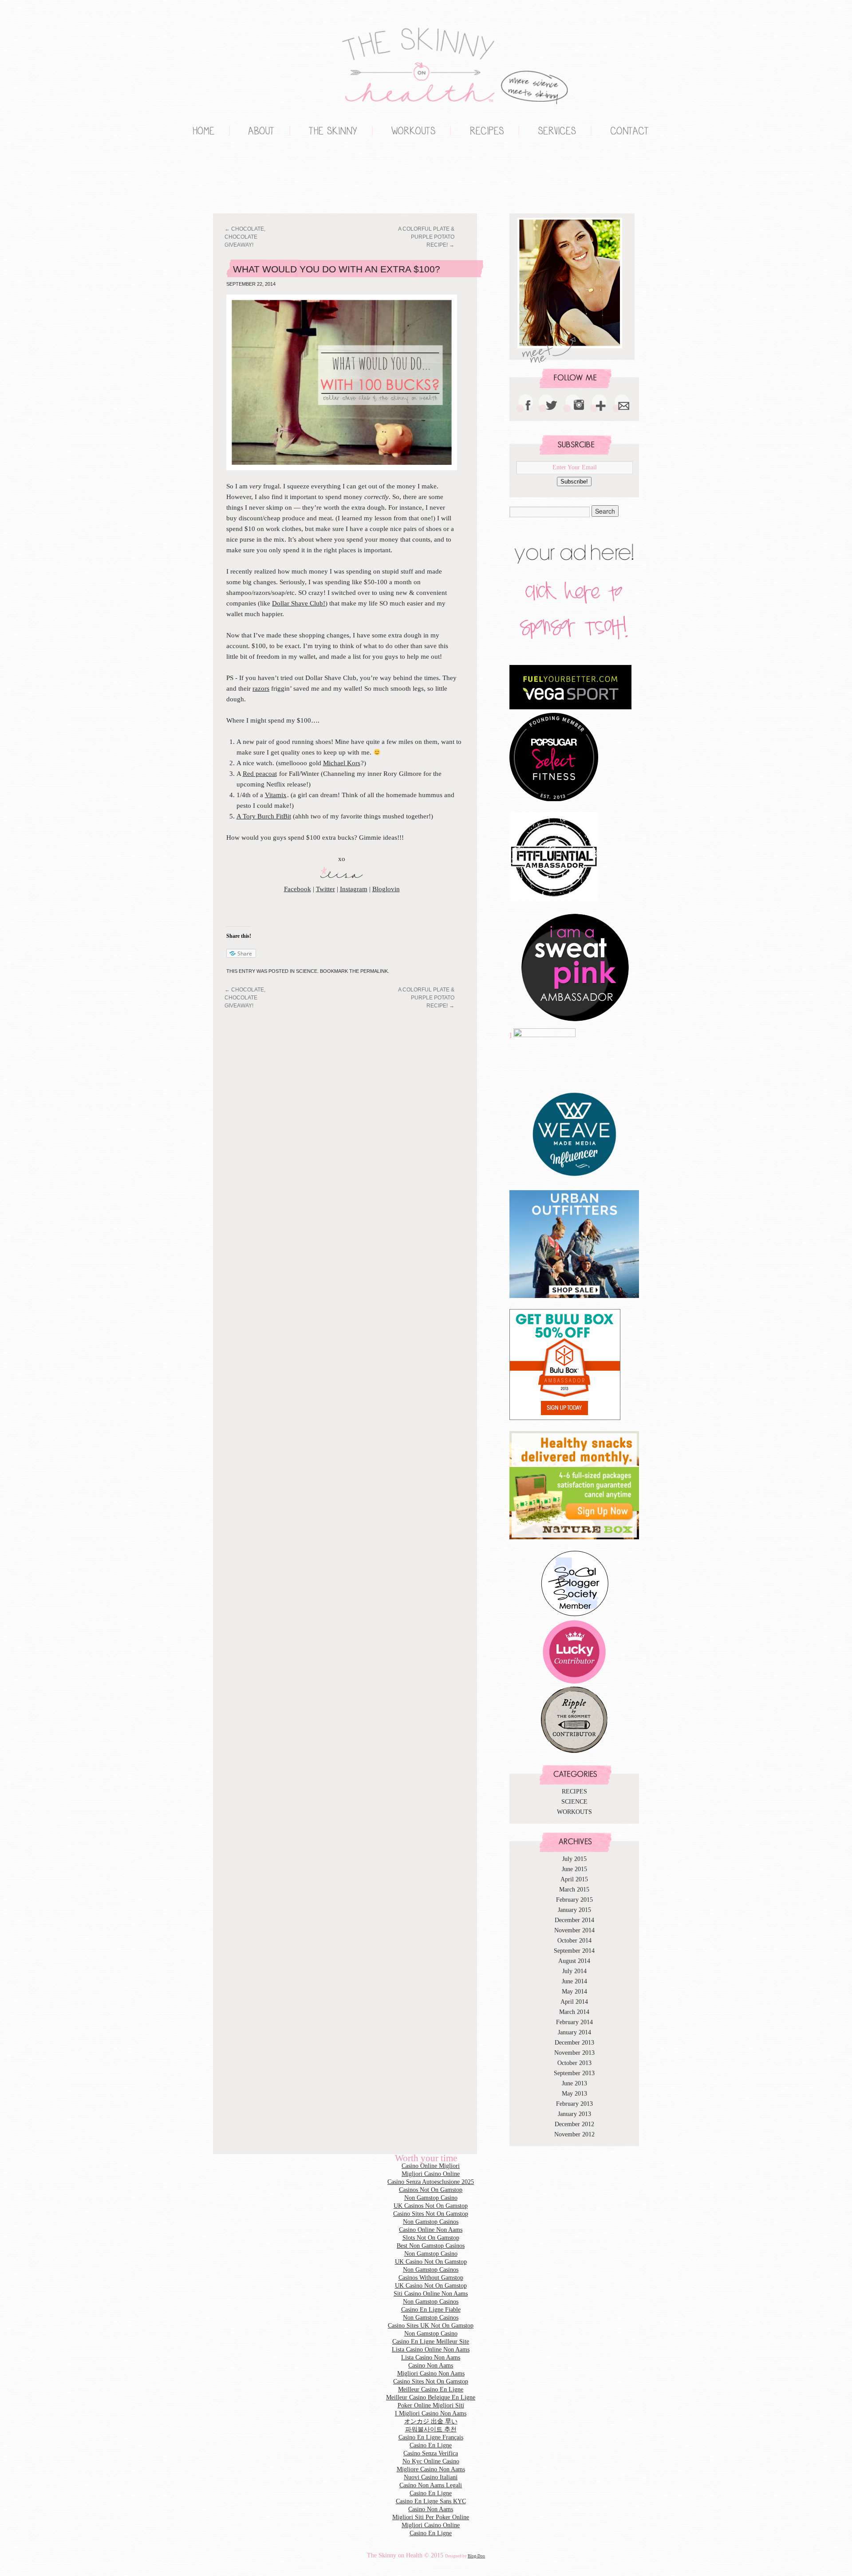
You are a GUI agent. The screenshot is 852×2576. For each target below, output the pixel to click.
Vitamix (276, 795)
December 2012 (574, 2124)
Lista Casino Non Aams (431, 2358)
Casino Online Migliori (431, 2166)
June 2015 (574, 1869)
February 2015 (574, 1900)
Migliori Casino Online (191, 178)
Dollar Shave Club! (299, 603)
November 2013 (574, 2053)
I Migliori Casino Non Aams (431, 2413)
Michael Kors (342, 763)
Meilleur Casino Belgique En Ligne (431, 2397)
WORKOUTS (574, 1812)
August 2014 (574, 1961)
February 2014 (574, 2022)
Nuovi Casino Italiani (431, 2477)
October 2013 (574, 2063)
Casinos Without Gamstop (431, 2278)
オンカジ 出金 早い (431, 2421)
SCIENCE (307, 971)
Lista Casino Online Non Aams (431, 2350)
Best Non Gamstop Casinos (431, 2246)
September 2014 (574, 1951)
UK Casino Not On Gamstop (431, 2262)
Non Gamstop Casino (209, 178)
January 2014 (574, 2032)
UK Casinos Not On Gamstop (431, 2206)
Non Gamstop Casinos (244, 178)
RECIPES (574, 1791)
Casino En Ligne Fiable (431, 2310)
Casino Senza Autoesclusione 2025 (431, 2182)
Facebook (298, 889)
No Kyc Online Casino (431, 2461)
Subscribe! (574, 482)
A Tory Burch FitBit (264, 816)
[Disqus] (353, 1123)
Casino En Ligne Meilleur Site (431, 2342)
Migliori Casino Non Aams (431, 2373)
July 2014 (574, 1971)
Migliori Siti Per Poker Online (431, 2517)
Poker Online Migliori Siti (431, 2405)
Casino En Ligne (431, 2445)
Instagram (354, 889)
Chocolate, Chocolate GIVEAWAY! (245, 237)
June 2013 (574, 2083)
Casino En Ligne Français (431, 2437)
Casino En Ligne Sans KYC (431, 2501)
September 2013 (574, 2073)
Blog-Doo (476, 2556)
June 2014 (574, 1981)
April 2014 (574, 2002)
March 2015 (574, 1890)
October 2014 (574, 1941)
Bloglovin (386, 889)
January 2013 (574, 2114)
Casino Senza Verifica (431, 2453)
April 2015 (574, 1879)
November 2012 (574, 2134)
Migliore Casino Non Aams (431, 2469)
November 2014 (574, 1930)
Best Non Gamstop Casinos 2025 (262, 178)
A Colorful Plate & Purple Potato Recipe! (426, 237)
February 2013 (574, 2104)
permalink (374, 971)
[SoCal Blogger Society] (574, 1615)
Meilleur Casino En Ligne (431, 2389)
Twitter (325, 889)
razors (261, 688)
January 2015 (574, 1910)
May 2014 (574, 1992)
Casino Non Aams (431, 2366)
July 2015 (574, 1859)
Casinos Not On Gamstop (431, 2190)
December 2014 (574, 1920)
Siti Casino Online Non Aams (431, 2294)
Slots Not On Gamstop (431, 2238)
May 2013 (574, 2094)
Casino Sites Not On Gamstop (431, 2214)
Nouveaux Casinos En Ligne (226, 178)
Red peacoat (260, 774)
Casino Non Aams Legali (431, 2485)
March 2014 (574, 2012)
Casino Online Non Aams (431, 2230)
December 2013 (574, 2043)
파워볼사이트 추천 (431, 2429)
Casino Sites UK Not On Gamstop (431, 2326)
